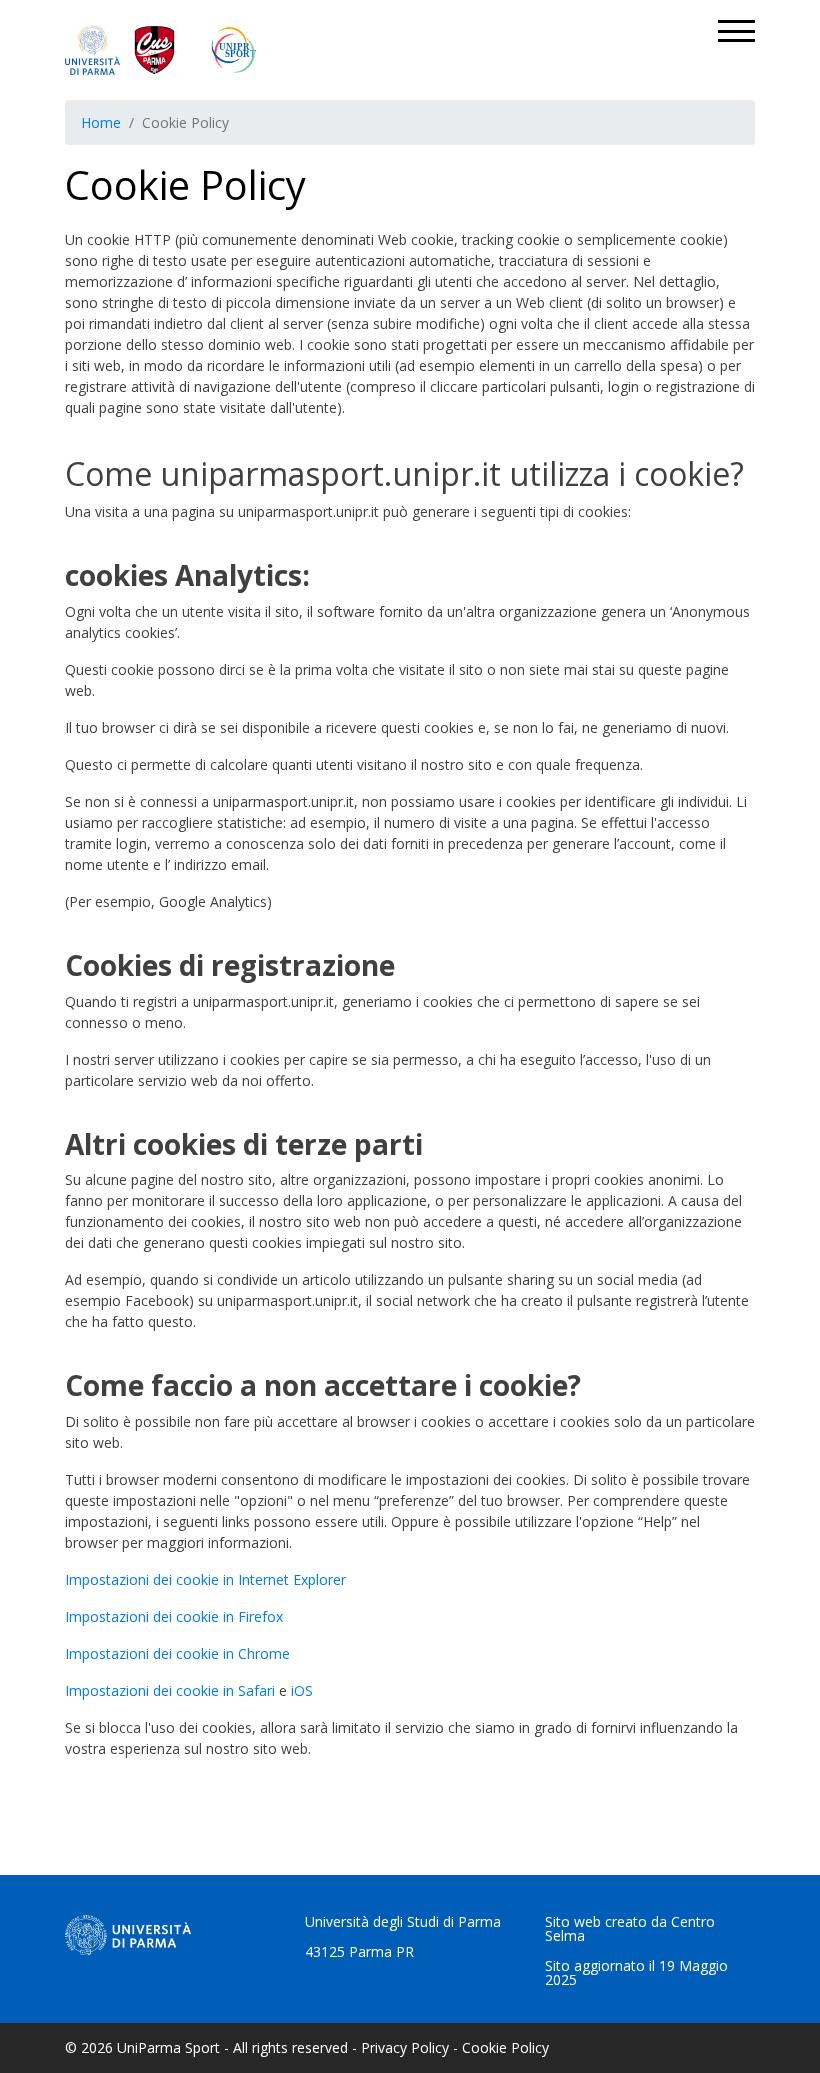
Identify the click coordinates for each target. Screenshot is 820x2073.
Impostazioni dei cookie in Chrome (177, 1653)
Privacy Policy (405, 2047)
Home (101, 122)
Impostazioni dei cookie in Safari (170, 1690)
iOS (302, 1690)
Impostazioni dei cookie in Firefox (174, 1616)
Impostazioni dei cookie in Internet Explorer (205, 1579)
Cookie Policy (505, 2047)
